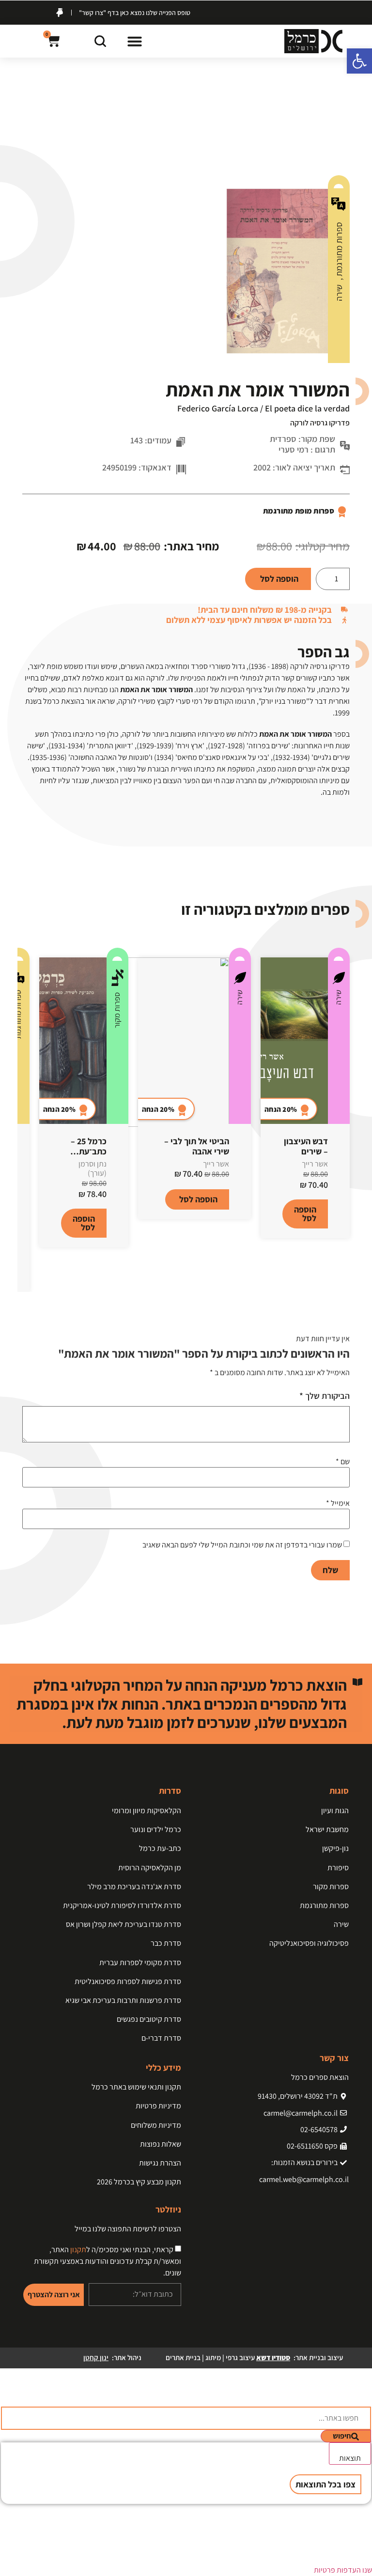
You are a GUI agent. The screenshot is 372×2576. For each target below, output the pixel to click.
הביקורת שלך (325, 1396)
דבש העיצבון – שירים (306, 1146)
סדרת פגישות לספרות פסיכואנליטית (128, 1981)
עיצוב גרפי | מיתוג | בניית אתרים (228, 2357)
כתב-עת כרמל (160, 1848)
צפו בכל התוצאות (325, 2484)
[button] (135, 41)
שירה (339, 293)
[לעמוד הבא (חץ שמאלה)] (355, 1288)
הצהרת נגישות (160, 2163)
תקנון (78, 2250)
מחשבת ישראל (327, 1829)
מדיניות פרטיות (158, 2106)
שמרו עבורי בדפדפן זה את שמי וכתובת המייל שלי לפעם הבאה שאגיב (242, 1545)
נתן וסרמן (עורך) (93, 1168)
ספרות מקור (117, 1010)
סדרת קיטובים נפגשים (149, 2019)
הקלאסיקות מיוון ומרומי (147, 1811)
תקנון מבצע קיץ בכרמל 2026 (139, 2182)
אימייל (338, 1503)
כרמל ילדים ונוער (156, 1829)
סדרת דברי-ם (161, 2038)
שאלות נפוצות (161, 2144)
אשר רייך (315, 1164)
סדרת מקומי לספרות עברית (140, 1962)
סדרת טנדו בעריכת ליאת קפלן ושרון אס (124, 1924)
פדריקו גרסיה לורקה (320, 423)
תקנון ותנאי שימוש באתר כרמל (136, 2087)
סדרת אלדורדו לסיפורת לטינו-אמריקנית (122, 1905)
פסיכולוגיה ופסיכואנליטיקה (309, 1943)
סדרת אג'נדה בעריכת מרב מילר (134, 1887)
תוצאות (350, 2458)
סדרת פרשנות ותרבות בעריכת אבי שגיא (123, 2000)
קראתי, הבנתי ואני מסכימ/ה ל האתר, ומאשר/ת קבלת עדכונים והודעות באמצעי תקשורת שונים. (108, 2261)
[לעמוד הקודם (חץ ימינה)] (17, 1288)
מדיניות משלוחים (156, 2125)
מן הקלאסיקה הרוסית (150, 1868)
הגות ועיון (335, 1811)
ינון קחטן (96, 2357)
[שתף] (53, 11)
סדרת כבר (166, 1943)
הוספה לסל (279, 579)
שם (343, 1462)
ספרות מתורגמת (339, 250)
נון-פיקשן (335, 1848)
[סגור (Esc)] (32, 11)
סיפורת (338, 1868)
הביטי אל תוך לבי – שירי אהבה (197, 1146)
